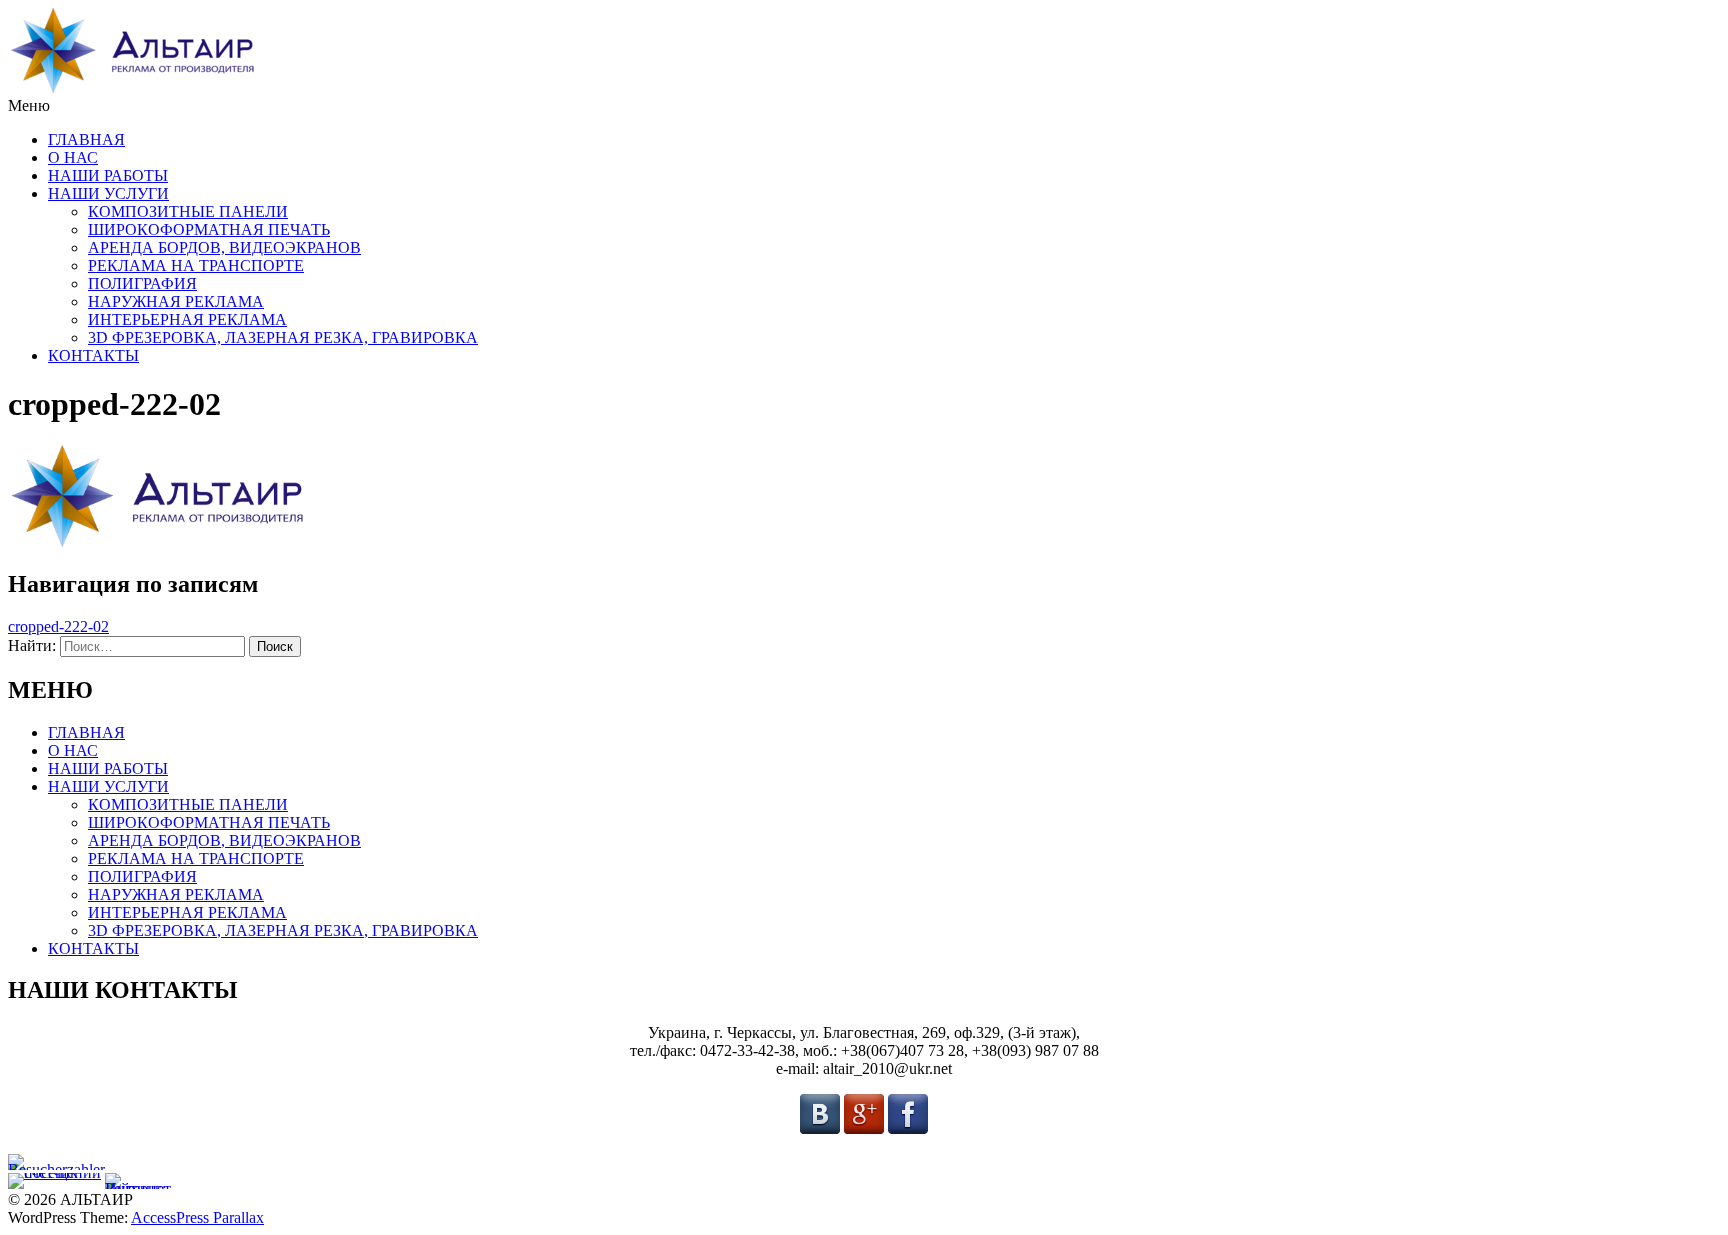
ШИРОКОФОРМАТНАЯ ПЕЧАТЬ (209, 229)
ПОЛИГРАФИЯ (142, 283)
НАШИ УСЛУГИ (108, 193)
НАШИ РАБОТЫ (108, 175)
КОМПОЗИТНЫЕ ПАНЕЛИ (188, 211)
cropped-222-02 (58, 626)
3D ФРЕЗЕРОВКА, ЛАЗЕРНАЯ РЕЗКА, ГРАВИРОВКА (283, 337)
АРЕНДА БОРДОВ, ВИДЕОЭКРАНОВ (224, 247)
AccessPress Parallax (197, 1217)
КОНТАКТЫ (93, 355)
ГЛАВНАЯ (86, 139)
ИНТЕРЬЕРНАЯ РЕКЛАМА (187, 319)
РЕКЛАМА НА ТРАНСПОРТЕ (196, 265)
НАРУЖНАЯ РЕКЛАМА (176, 301)
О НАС (73, 157)
